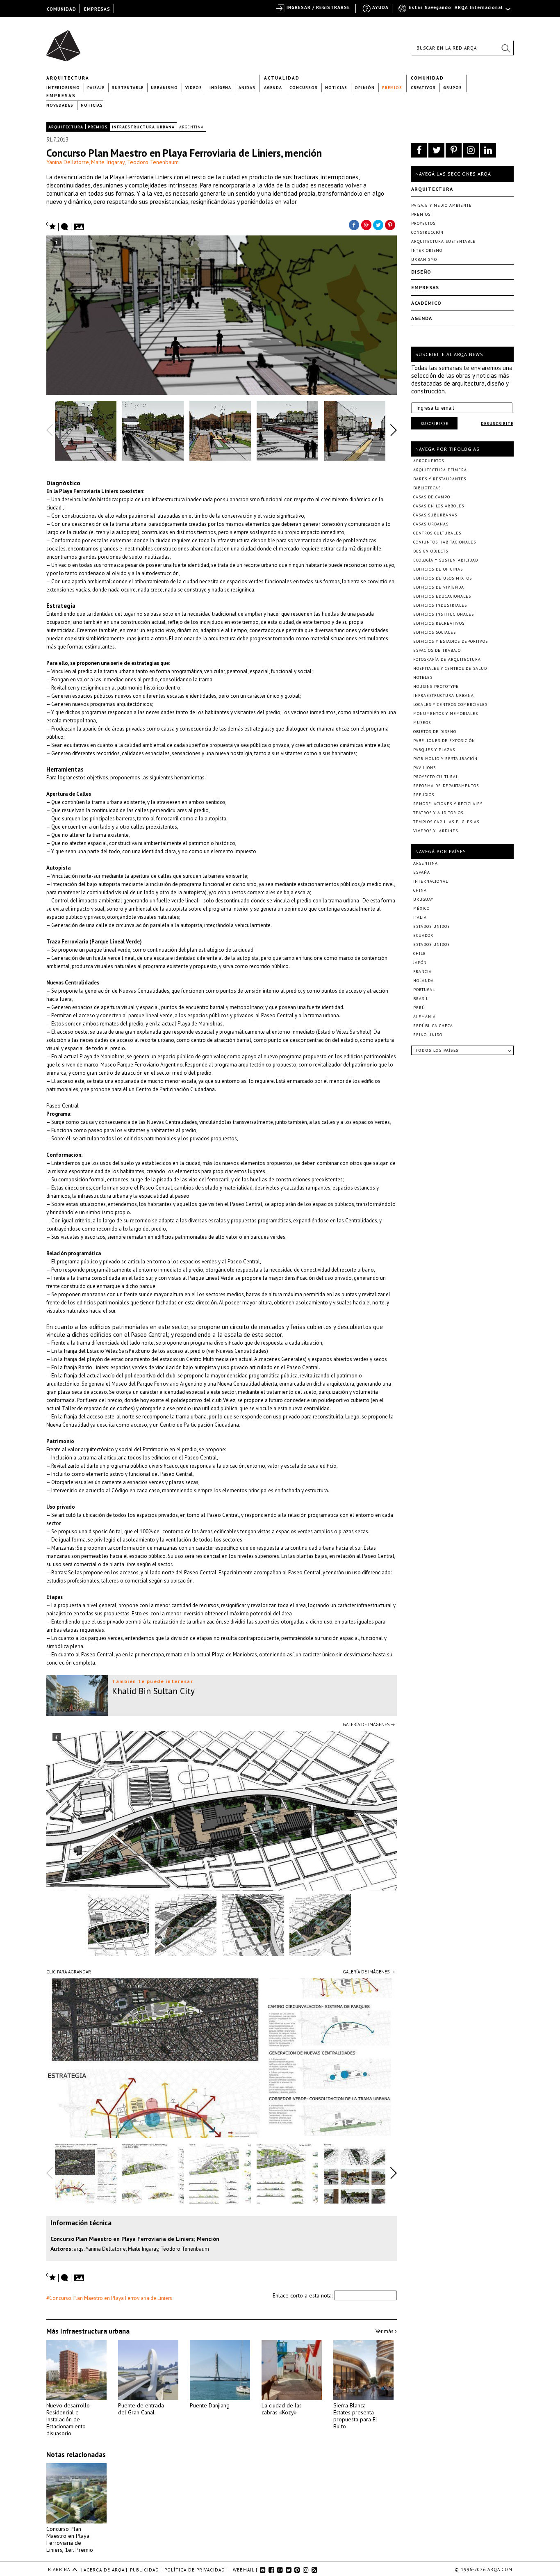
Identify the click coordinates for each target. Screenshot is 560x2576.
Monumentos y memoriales (446, 714)
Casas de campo (432, 497)
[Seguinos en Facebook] (419, 150)
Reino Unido (428, 1035)
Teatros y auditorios (438, 813)
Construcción (427, 232)
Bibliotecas (427, 488)
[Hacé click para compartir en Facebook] (354, 224)
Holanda (423, 981)
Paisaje (96, 88)
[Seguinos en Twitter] (436, 150)
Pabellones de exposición (444, 741)
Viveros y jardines (436, 831)
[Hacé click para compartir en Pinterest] (391, 224)
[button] (505, 48)
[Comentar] (65, 227)
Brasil (421, 999)
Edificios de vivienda (439, 587)
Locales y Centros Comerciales (450, 705)
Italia (420, 917)
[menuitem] (455, 11)
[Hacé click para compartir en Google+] (366, 224)
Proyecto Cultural (436, 777)
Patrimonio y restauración (445, 759)
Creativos (423, 88)
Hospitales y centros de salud (450, 668)
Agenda (273, 88)
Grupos (453, 88)
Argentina (191, 127)
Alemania (425, 1017)
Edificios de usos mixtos (443, 578)
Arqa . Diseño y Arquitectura (66, 42)
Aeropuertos (429, 461)
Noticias (336, 88)
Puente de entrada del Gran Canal (141, 2409)
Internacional (431, 881)
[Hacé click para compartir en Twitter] (378, 224)
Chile (420, 953)
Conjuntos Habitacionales (445, 542)
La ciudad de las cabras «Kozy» (282, 2409)
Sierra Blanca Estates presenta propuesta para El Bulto (355, 2416)
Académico (426, 303)
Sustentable (128, 88)
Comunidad (427, 78)
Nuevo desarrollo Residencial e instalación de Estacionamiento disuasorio (68, 2419)
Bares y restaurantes (440, 479)
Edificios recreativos (439, 623)
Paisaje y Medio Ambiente (442, 205)
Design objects (431, 551)
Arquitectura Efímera (440, 470)
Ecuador (423, 935)
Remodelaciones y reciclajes (448, 804)
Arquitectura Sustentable (443, 241)
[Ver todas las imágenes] (80, 224)
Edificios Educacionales (442, 596)
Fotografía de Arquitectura (447, 659)
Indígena (220, 88)
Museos (422, 723)
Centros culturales (437, 533)
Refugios (424, 795)
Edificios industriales (440, 605)
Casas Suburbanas (435, 515)
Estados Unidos (431, 926)
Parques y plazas (434, 750)
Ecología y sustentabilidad (446, 560)
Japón (420, 963)
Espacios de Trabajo (437, 650)
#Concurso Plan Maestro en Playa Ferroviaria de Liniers (109, 2298)
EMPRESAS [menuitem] (97, 9)
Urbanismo (164, 88)
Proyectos (423, 223)
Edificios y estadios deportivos (451, 641)
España (422, 872)
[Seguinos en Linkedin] (488, 150)
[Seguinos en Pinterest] (454, 150)
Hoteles (423, 677)
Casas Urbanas (431, 524)
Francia (422, 972)
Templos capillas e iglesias (446, 822)
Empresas (61, 96)
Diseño (421, 272)
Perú (419, 1008)
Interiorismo (63, 88)
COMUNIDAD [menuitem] (61, 9)
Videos (194, 88)
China (420, 890)
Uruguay (423, 899)
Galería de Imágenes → (369, 1724)
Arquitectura (68, 78)
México (421, 908)
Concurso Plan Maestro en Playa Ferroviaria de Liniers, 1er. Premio (70, 2539)
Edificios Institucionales (444, 614)
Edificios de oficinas (438, 569)
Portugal (424, 990)
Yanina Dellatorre (68, 162)
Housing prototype (436, 686)
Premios (392, 88)
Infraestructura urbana (143, 127)
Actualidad (282, 78)
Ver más (385, 2331)
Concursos (304, 88)
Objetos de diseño (435, 732)
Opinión (365, 88)
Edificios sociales (435, 632)
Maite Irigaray (108, 162)
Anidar (247, 88)
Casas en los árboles (439, 506)
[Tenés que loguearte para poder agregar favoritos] (51, 226)
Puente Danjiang (210, 2405)
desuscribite (497, 424)
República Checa (433, 1026)
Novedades (60, 105)
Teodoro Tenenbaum (153, 162)
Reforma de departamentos (446, 786)
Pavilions (425, 768)
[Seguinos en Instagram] (471, 150)
